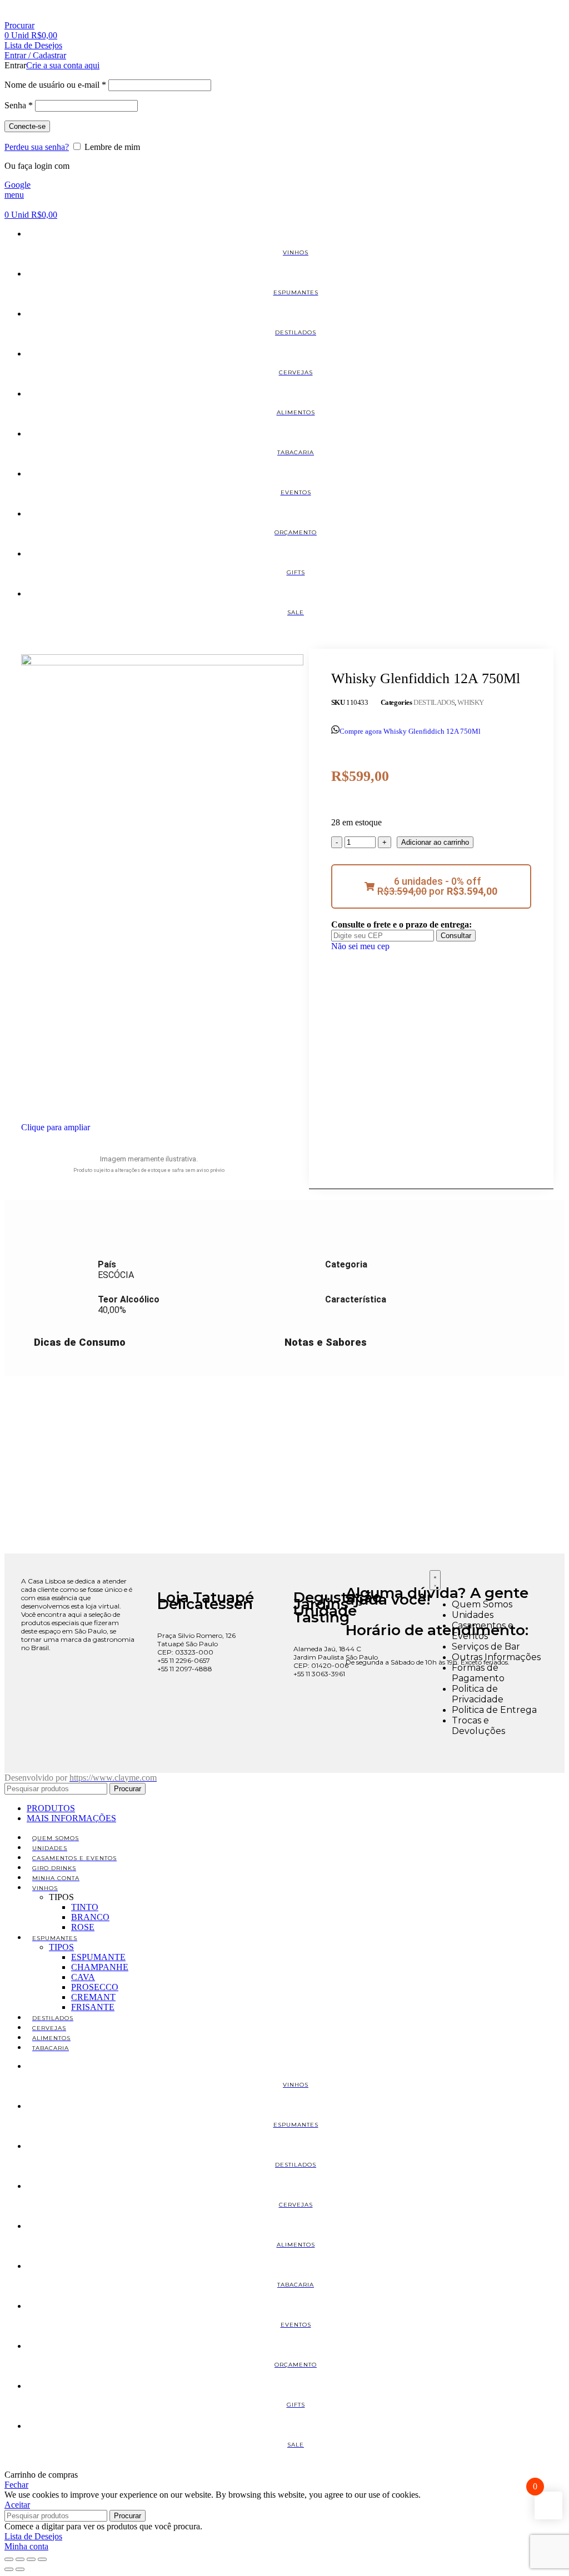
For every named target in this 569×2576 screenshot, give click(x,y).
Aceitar (17, 2505)
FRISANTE (93, 2007)
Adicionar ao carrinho (435, 842)
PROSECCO (95, 1987)
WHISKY (471, 702)
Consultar (456, 936)
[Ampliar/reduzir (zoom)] (9, 2559)
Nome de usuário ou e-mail (55, 85)
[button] (431, 886)
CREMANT (93, 1997)
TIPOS (61, 1947)
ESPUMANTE (98, 1957)
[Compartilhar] (31, 2559)
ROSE (83, 1927)
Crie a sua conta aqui (63, 65)
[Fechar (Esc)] (42, 2559)
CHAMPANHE (100, 1967)
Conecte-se (27, 126)
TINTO (85, 1907)
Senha (19, 105)
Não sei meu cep (360, 946)
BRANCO (90, 1917)
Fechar (16, 2485)
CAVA (83, 1977)
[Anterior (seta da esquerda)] (9, 2569)
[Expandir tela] (20, 2559)
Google (18, 185)
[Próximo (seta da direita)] (20, 2569)
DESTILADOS (434, 702)
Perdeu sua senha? (37, 147)
